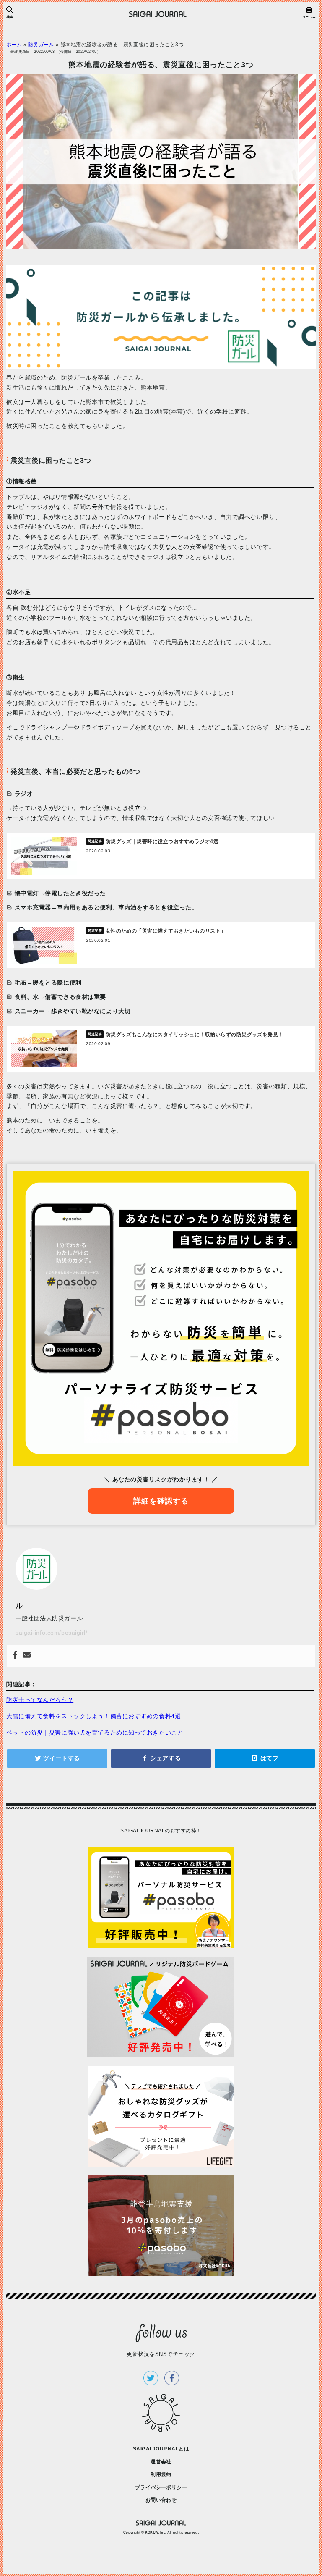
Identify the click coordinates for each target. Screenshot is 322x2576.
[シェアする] (161, 1758)
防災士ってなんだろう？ (40, 1700)
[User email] (27, 1656)
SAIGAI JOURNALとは (161, 2449)
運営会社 (161, 2462)
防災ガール (41, 45)
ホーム (14, 45)
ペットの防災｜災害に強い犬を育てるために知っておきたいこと (95, 1732)
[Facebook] (15, 1656)
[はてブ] (265, 1758)
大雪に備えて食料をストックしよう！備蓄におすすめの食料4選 (93, 1716)
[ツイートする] (57, 1758)
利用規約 (161, 2474)
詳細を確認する (161, 1501)
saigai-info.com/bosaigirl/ (52, 1633)
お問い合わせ (161, 2500)
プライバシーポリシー (161, 2487)
